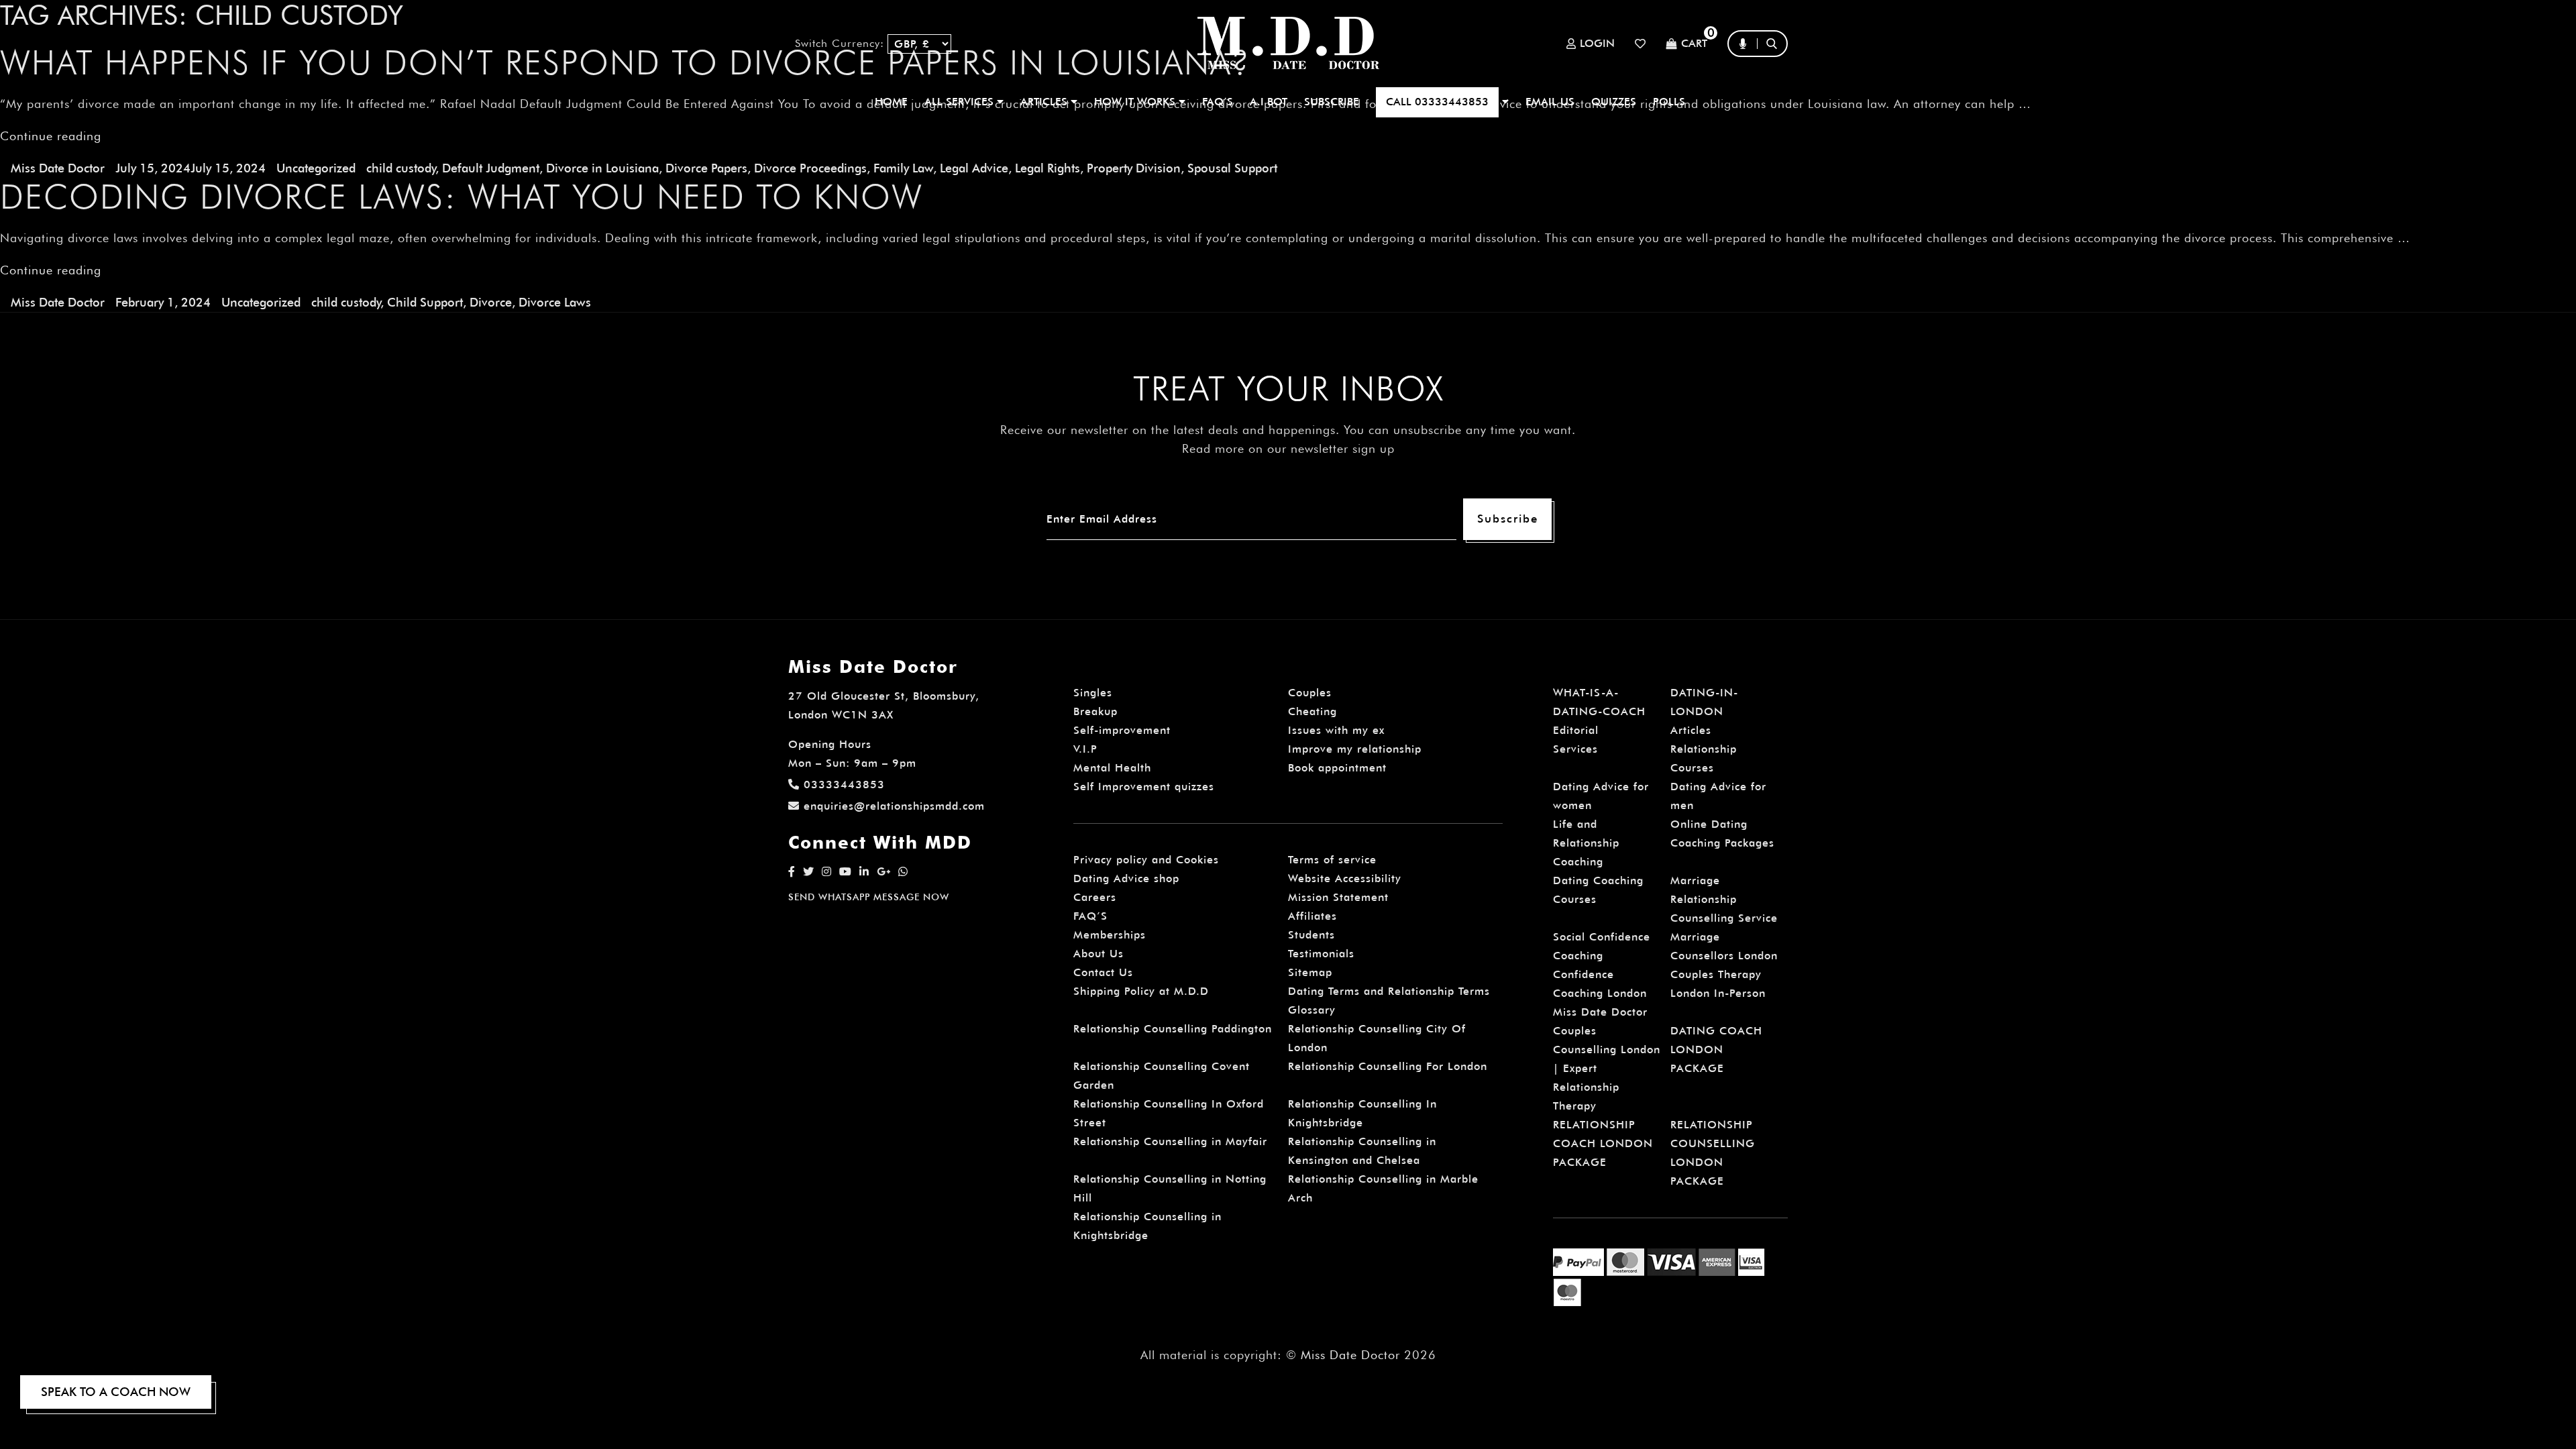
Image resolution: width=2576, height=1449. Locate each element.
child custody (401, 168)
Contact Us (1103, 972)
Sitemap (1310, 972)
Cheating (1312, 711)
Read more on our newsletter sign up (1288, 448)
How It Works (1136, 102)
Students (1311, 935)
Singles (1093, 693)
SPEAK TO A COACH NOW (116, 1392)
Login (1597, 44)
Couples (1310, 693)
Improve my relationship (1355, 749)
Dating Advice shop (1126, 878)
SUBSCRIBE (1332, 102)
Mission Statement (1338, 897)
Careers (1095, 897)
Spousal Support (1232, 168)
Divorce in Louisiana (602, 168)
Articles (1691, 730)
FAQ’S (1218, 102)
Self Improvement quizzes (1144, 787)
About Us (1098, 954)
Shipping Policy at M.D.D (1141, 991)
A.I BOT (1269, 102)
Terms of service (1332, 860)
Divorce (491, 302)
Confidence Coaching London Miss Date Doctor (1600, 993)
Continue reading (51, 270)
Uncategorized (316, 168)
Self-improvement (1122, 730)
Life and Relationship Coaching (1586, 843)
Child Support (425, 302)
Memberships (1110, 935)
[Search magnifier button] (1776, 70)
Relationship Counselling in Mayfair (1170, 1141)
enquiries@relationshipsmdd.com (894, 806)
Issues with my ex (1336, 730)
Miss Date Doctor (58, 168)
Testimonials (1321, 954)
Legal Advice (974, 168)
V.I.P (1085, 749)
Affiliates (1312, 916)
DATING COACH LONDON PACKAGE (1716, 1050)
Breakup (1095, 711)
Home (891, 102)
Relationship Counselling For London (1388, 1066)
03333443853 (844, 785)
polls (1669, 102)
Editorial (1576, 730)
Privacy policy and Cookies (1146, 860)
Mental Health (1112, 768)
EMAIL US (1550, 102)
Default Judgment (491, 168)
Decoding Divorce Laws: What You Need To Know (462, 197)
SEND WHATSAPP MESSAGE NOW (869, 897)
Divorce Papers (706, 168)
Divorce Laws (555, 302)
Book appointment (1337, 768)
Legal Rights (1048, 168)
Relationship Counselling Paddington (1173, 1029)
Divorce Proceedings (810, 168)
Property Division (1134, 168)
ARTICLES (1045, 102)
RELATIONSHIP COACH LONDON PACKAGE (1603, 1143)
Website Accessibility (1345, 878)
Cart (1694, 44)
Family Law (903, 168)
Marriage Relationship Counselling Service (1724, 899)
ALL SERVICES (961, 102)
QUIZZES (1614, 102)
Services (1575, 749)
